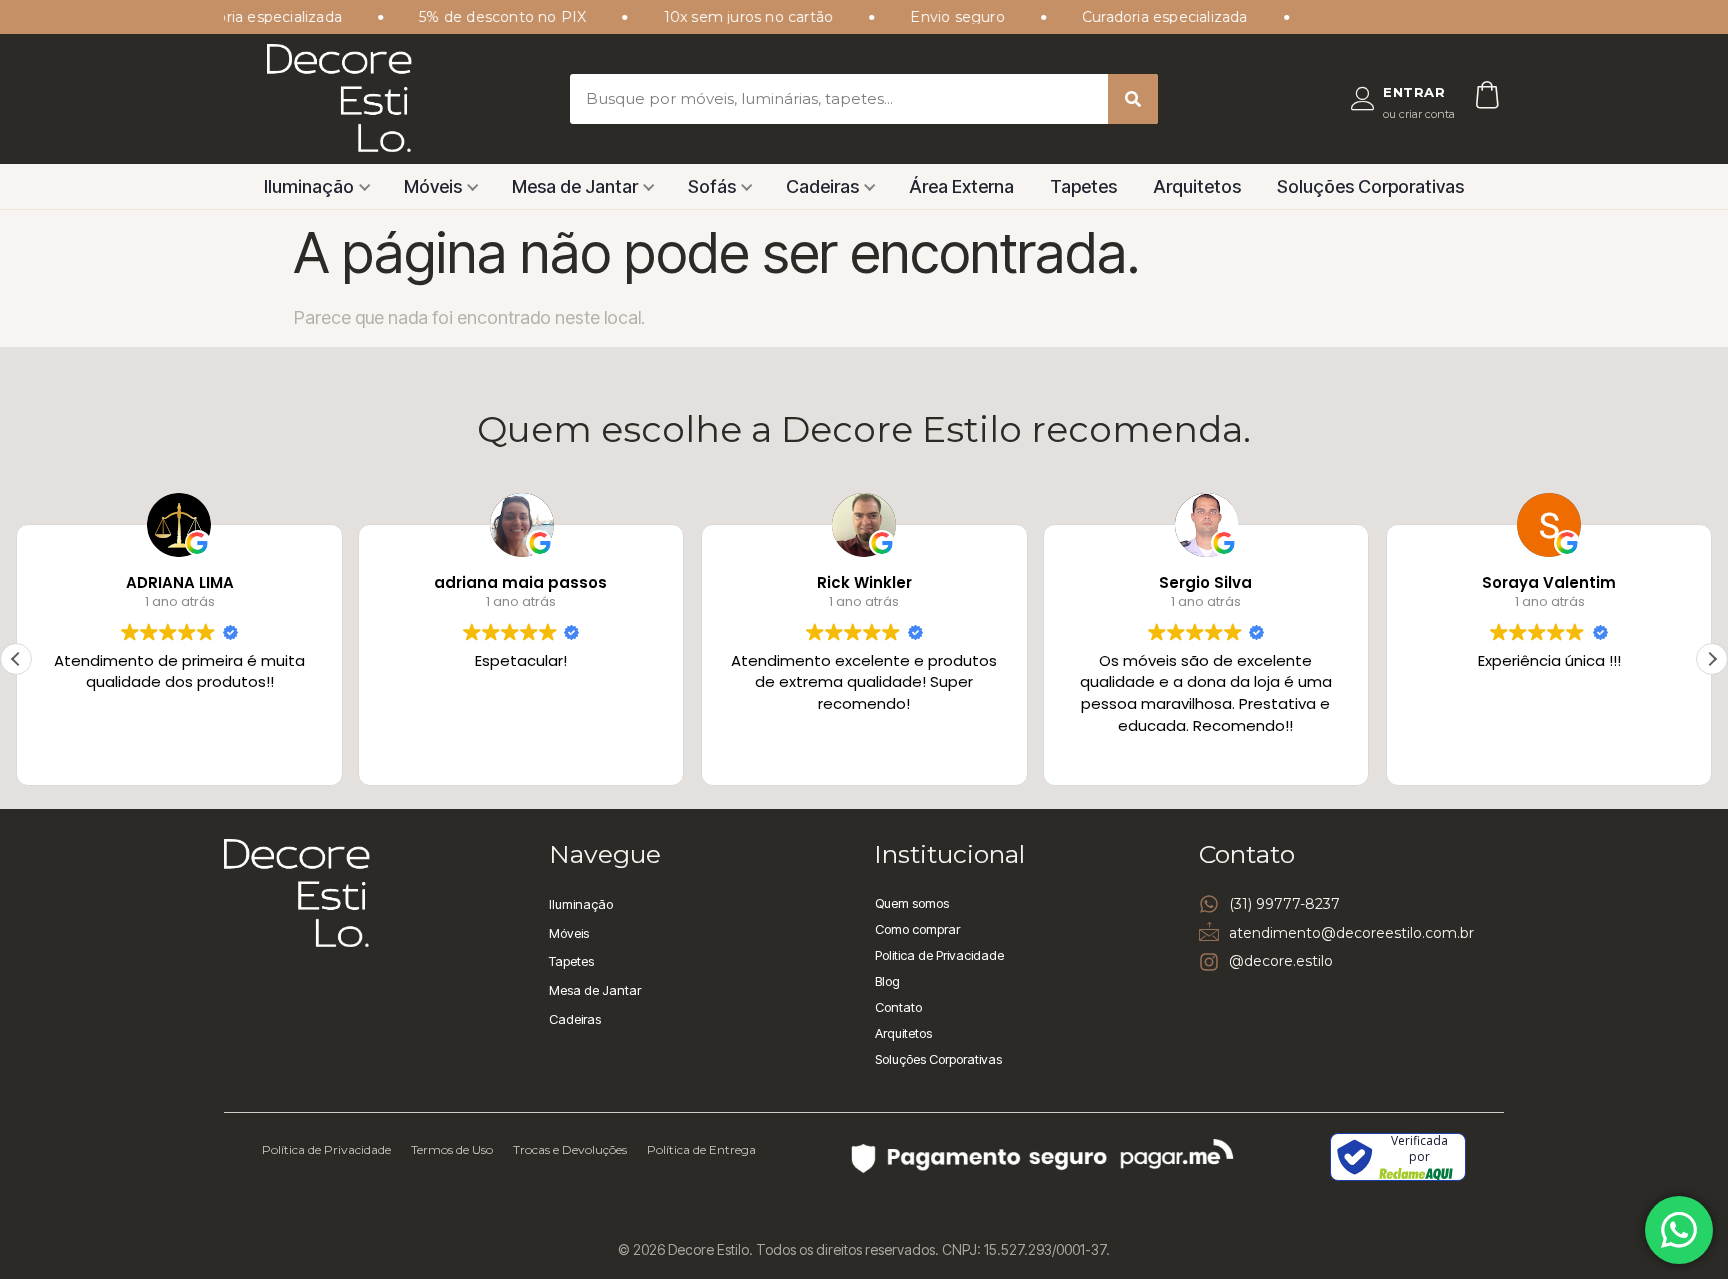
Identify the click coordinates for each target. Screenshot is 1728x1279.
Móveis (433, 186)
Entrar (1414, 92)
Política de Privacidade (326, 1149)
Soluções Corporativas (1370, 186)
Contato (898, 1007)
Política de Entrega (701, 1149)
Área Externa (961, 186)
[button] (1712, 659)
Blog (887, 981)
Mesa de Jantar (575, 186)
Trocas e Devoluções (570, 1149)
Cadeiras (822, 186)
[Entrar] (1363, 99)
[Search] (1133, 99)
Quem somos (912, 903)
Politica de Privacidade (939, 955)
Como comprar (917, 929)
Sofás (712, 186)
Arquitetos (1197, 186)
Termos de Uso (452, 1149)
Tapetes (1083, 186)
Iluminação (309, 186)
